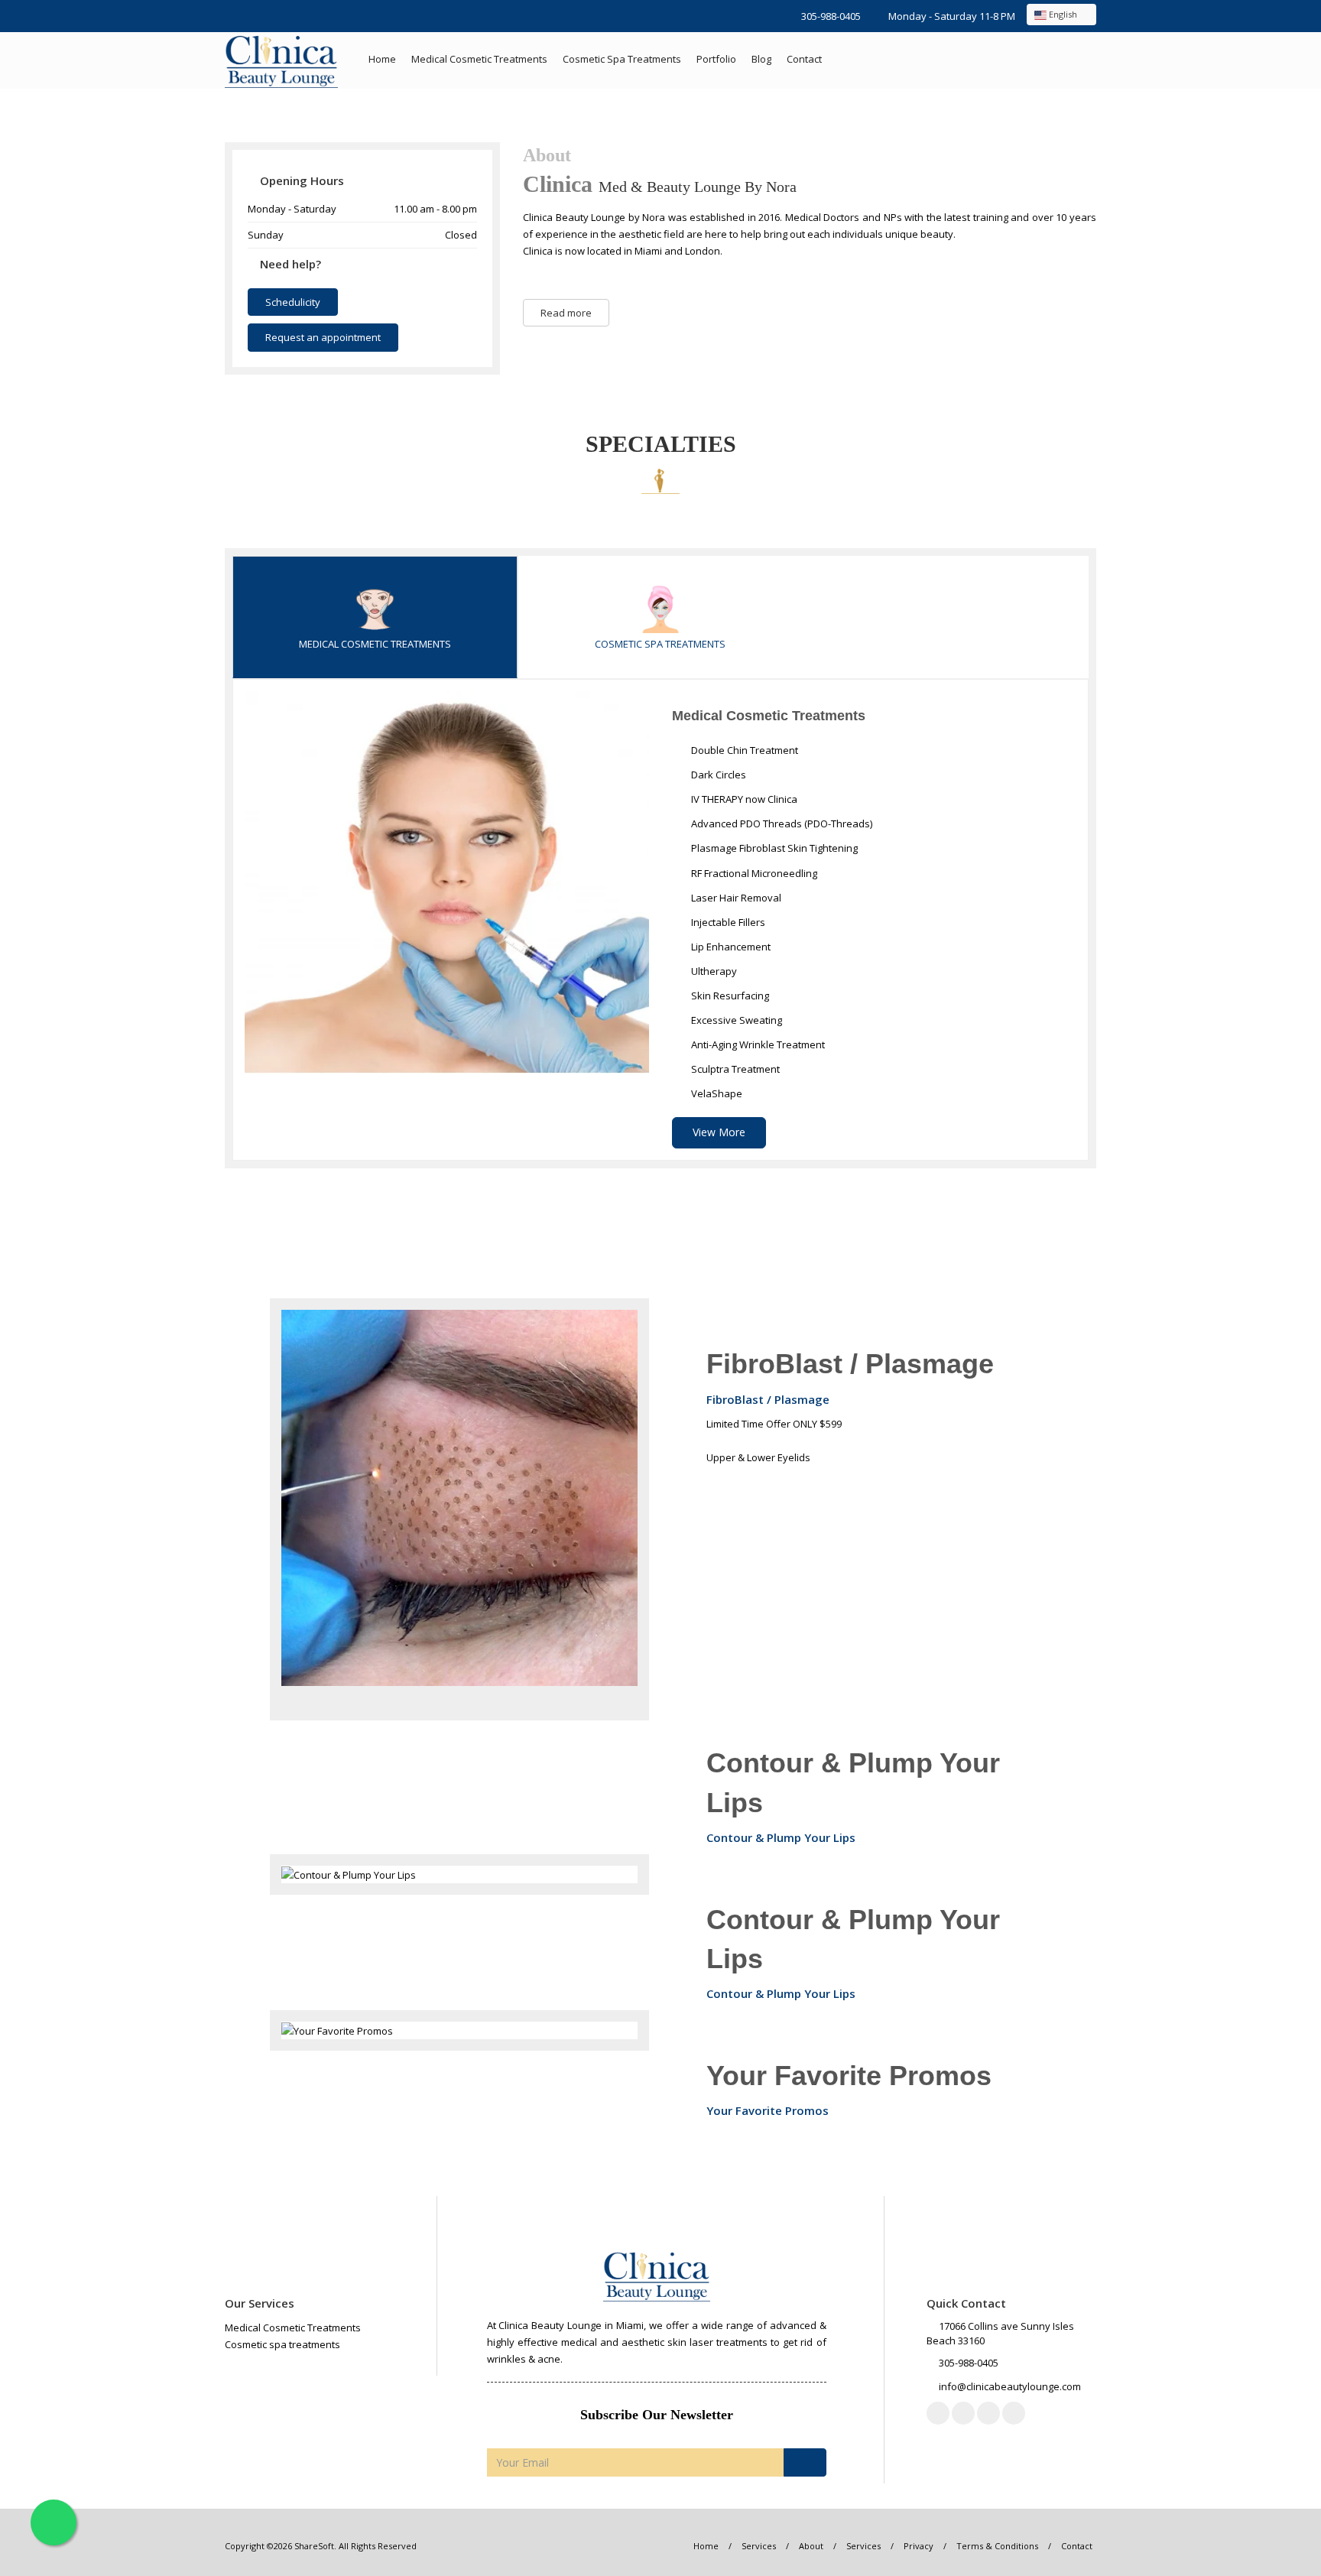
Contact (804, 59)
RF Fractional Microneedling (753, 873)
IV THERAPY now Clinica (743, 799)
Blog (761, 59)
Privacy (919, 2546)
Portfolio (716, 59)
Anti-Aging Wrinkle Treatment (757, 1044)
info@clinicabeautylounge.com (1010, 2386)
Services (759, 2546)
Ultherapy (713, 971)
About (811, 2546)
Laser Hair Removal (735, 898)
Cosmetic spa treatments (622, 59)
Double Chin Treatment (743, 750)
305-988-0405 (831, 16)
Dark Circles (717, 775)
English (1063, 14)
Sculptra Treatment (734, 1069)
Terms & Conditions (997, 2546)
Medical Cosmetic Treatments (479, 59)
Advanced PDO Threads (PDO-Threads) (781, 823)
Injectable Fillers (727, 922)
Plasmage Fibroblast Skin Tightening (773, 848)
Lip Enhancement (730, 947)
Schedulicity (293, 302)
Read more (566, 313)
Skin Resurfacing (729, 996)
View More (719, 1132)
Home (382, 59)
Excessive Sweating (735, 1020)
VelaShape (716, 1093)
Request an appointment (323, 337)
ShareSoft (314, 2546)
